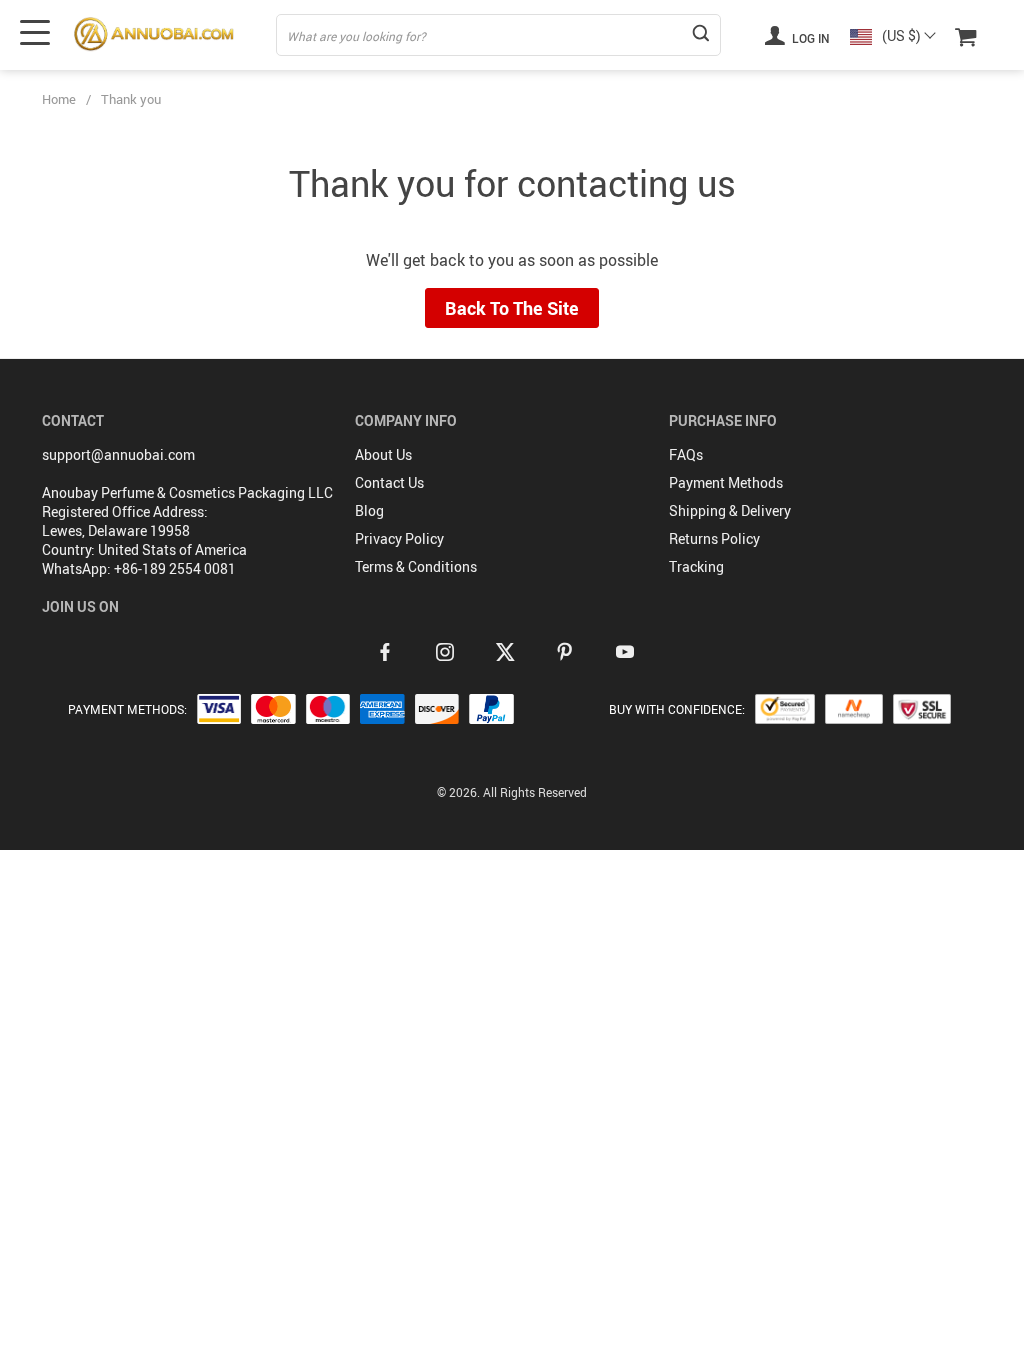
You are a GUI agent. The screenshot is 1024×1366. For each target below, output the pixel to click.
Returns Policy (714, 538)
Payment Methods (726, 482)
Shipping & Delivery (730, 510)
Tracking (696, 566)
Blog (369, 510)
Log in (809, 38)
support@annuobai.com (118, 454)
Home (59, 99)
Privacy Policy (399, 538)
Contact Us (389, 482)
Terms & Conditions (416, 566)
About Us (383, 454)
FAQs (686, 454)
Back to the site (512, 308)
